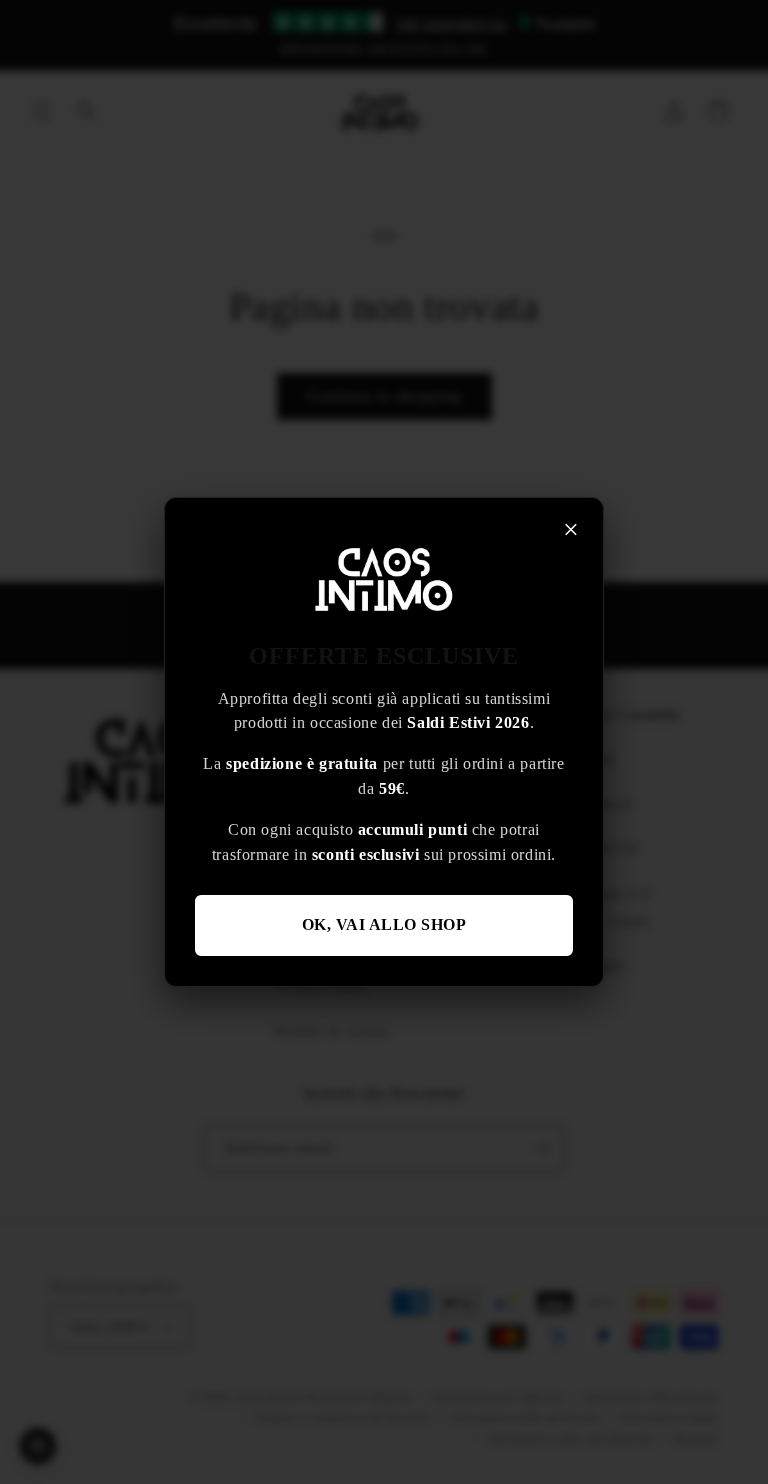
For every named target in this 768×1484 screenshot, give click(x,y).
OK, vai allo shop (384, 924)
